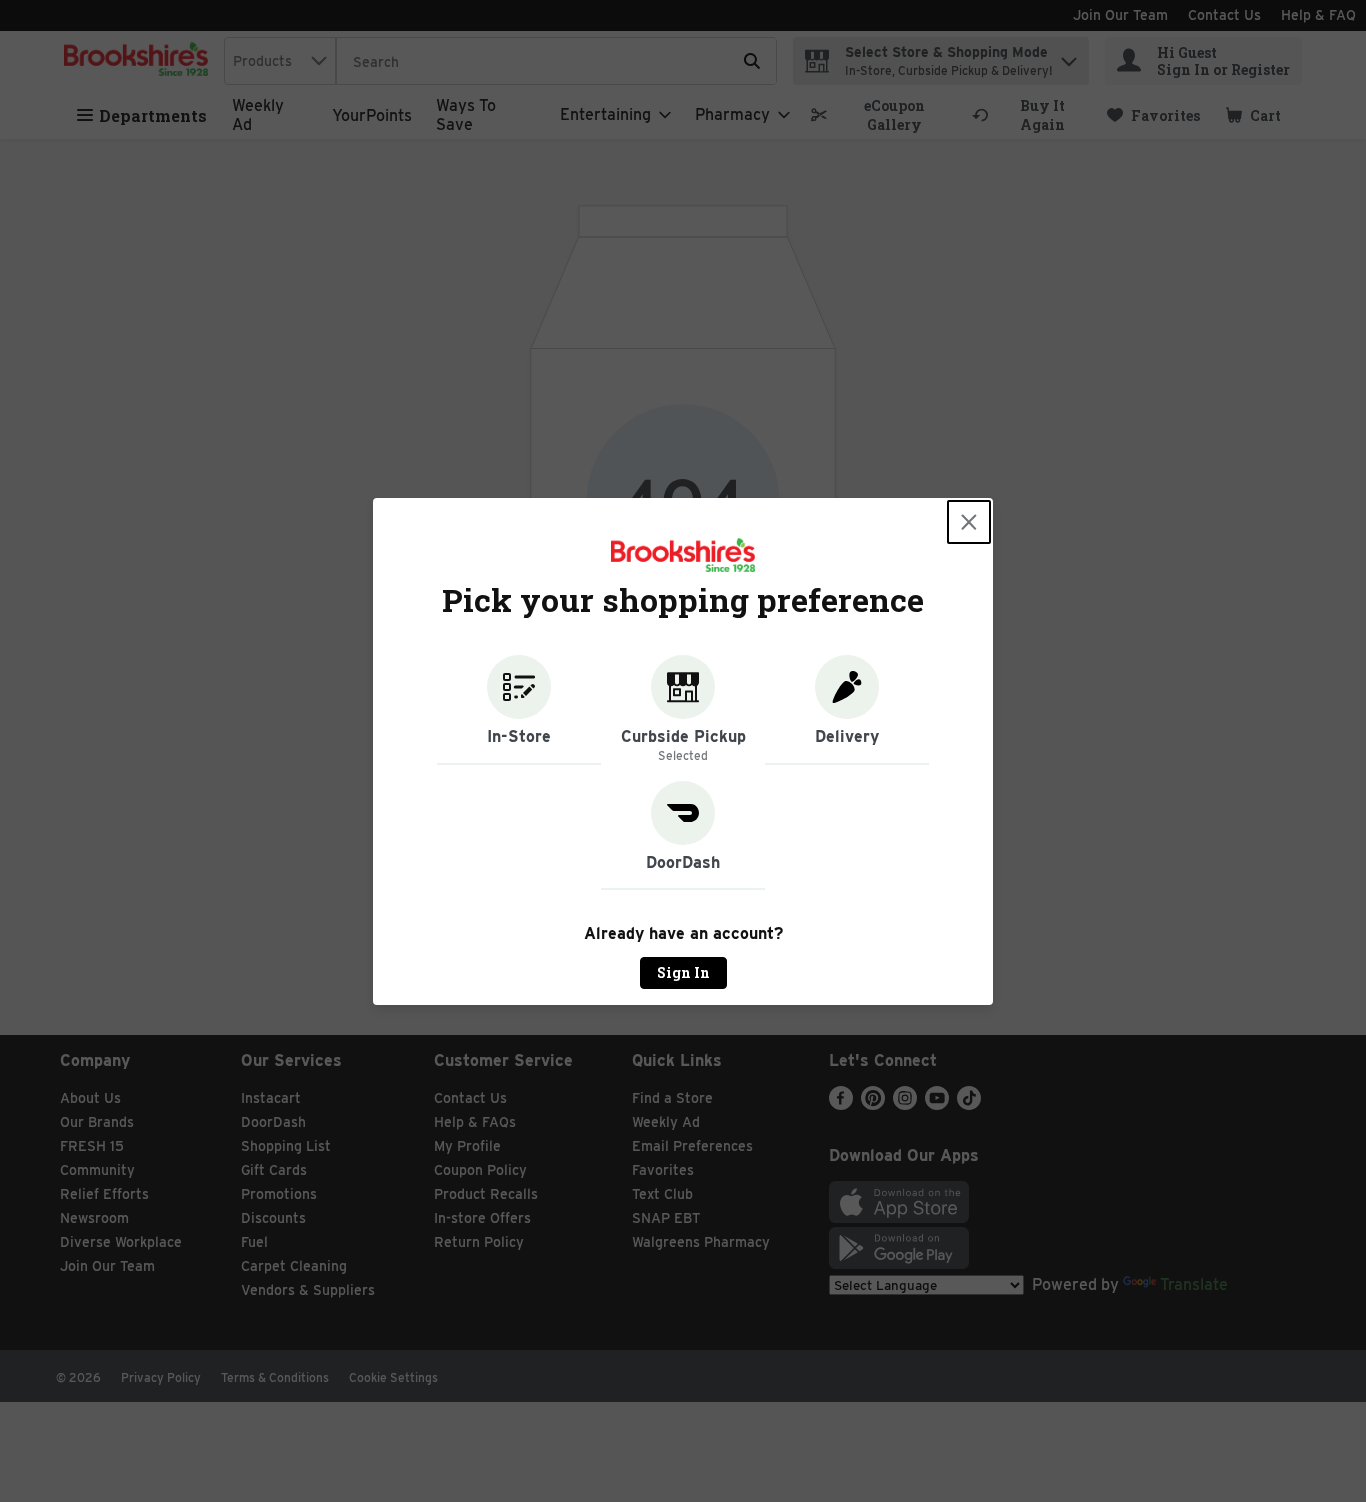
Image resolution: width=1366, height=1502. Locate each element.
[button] (519, 710)
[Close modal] (969, 522)
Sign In (683, 972)
